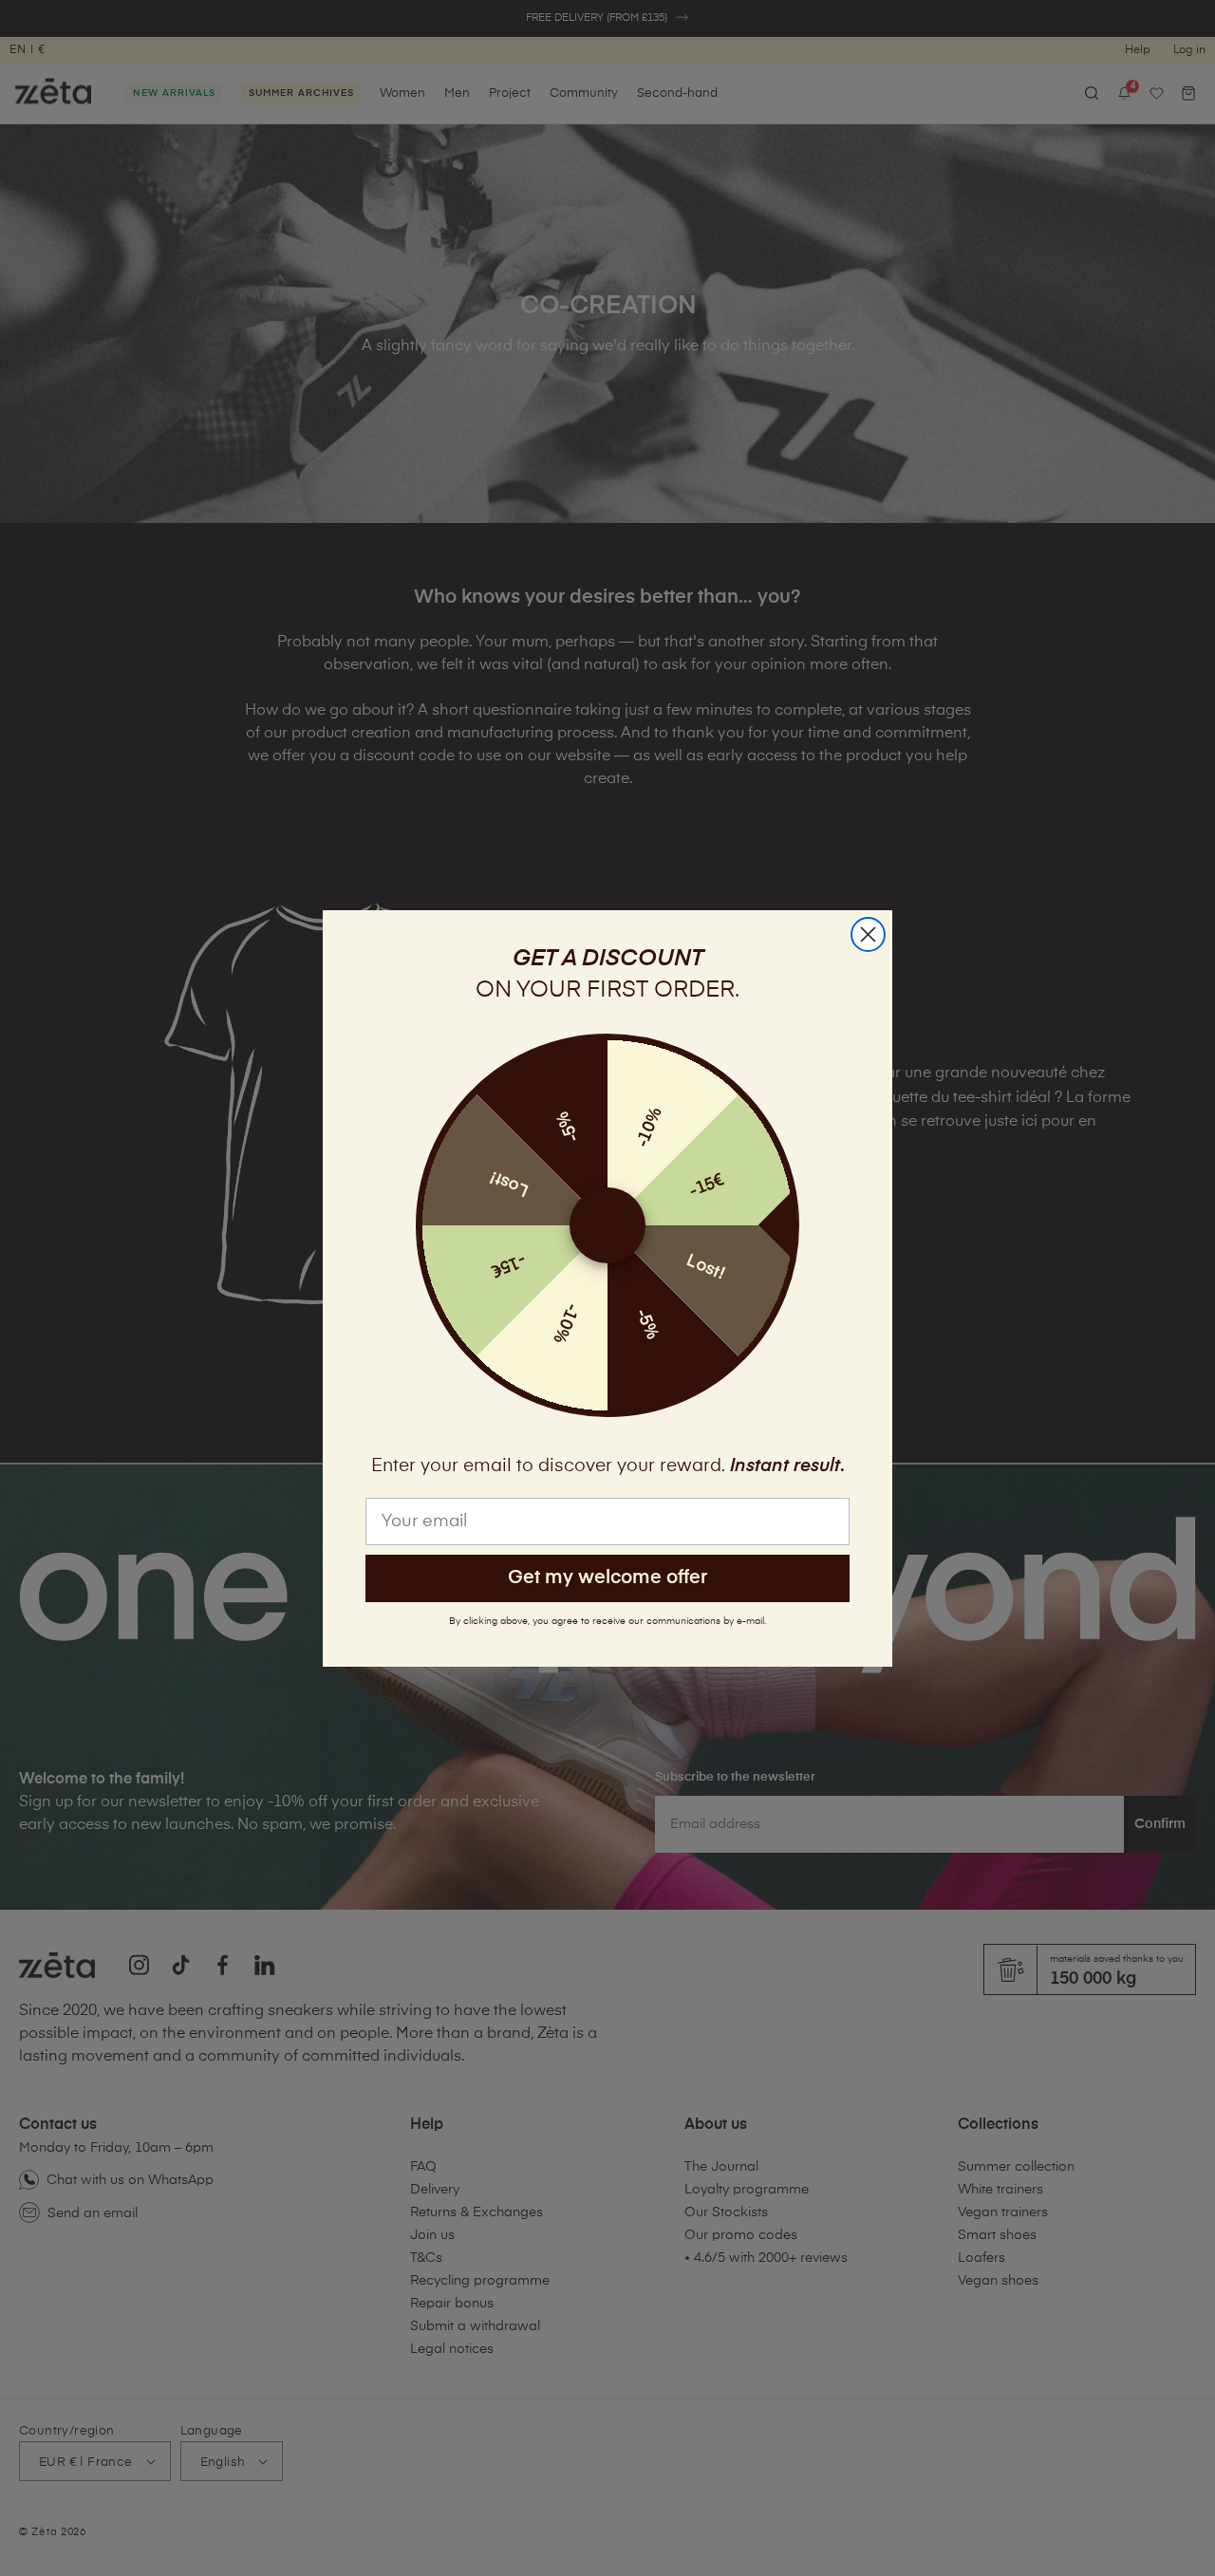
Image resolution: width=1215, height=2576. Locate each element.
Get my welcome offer (607, 1578)
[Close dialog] (868, 934)
